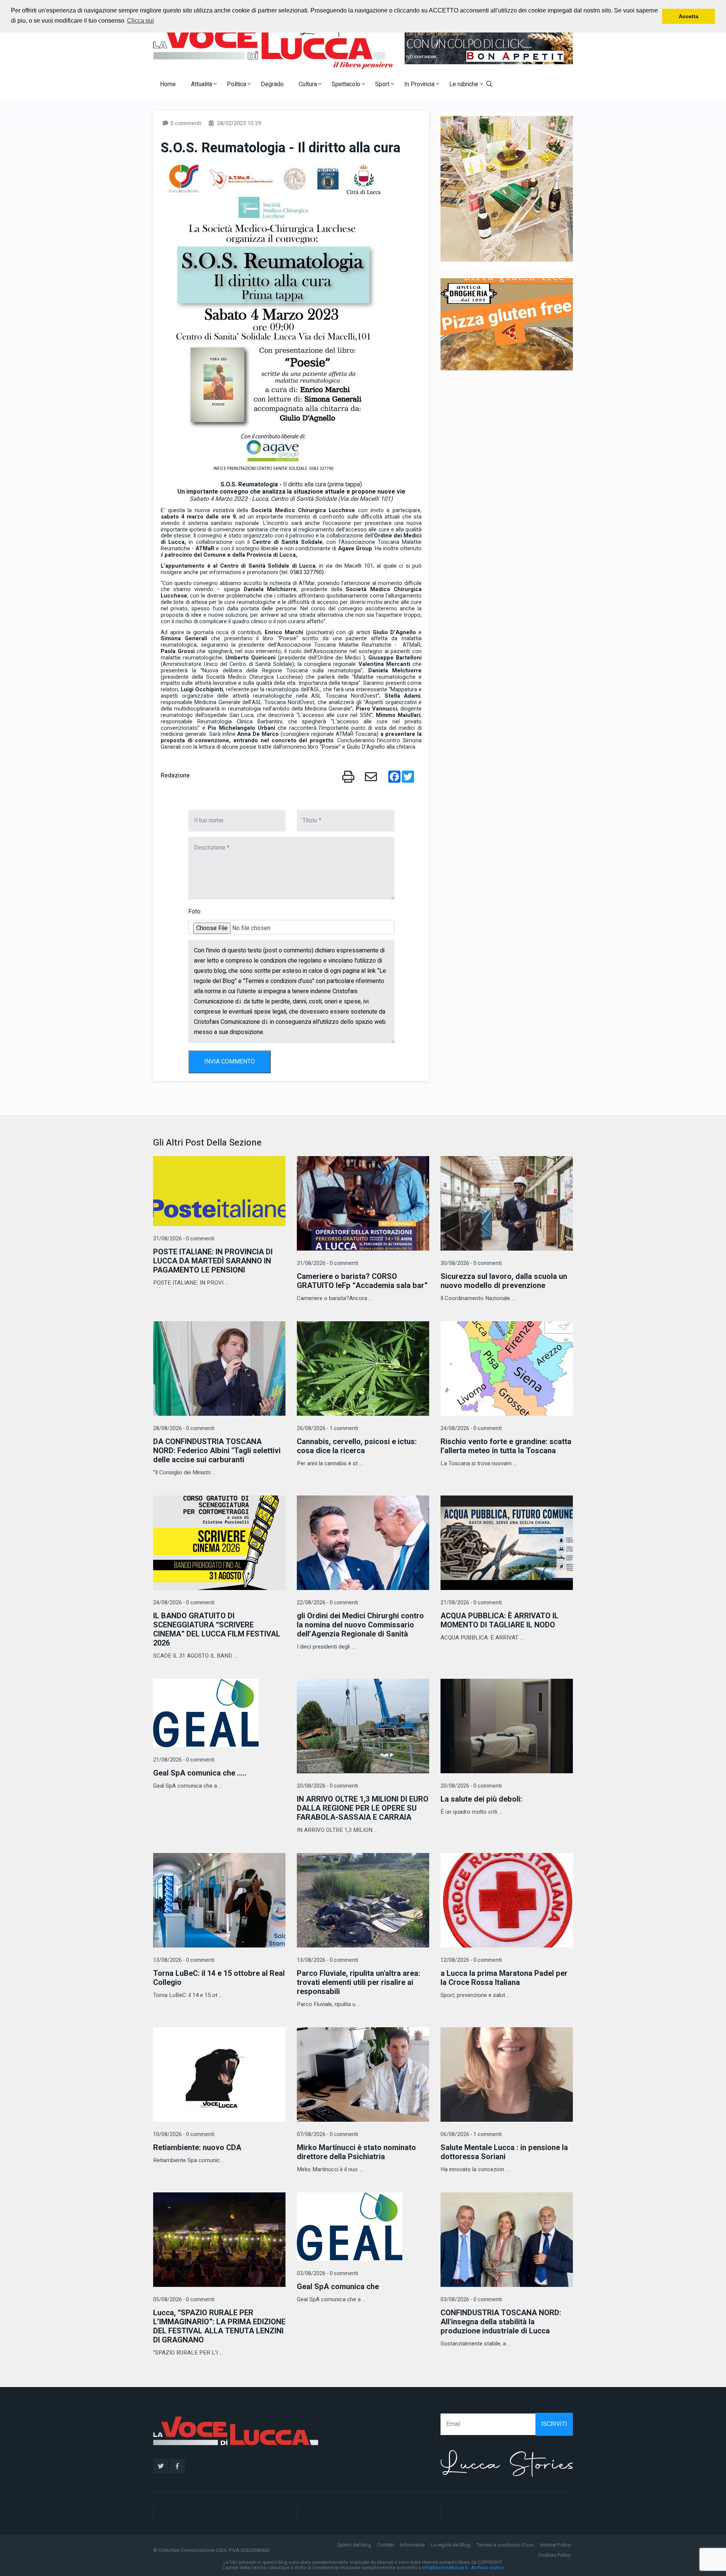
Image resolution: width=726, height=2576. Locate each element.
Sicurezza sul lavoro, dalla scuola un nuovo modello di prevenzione (504, 1281)
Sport (383, 84)
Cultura (309, 84)
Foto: (195, 912)
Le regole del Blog (451, 2545)
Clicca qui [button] (140, 21)
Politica (237, 84)
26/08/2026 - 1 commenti (327, 1428)
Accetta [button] (689, 16)
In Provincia (420, 84)
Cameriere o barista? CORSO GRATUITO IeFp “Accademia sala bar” (362, 1281)
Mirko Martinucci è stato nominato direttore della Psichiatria (356, 2152)
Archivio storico (488, 2568)
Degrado (272, 84)
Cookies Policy (554, 2555)
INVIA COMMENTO (230, 1062)
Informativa (412, 2545)
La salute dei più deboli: (481, 1799)
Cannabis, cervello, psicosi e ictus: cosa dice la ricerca (357, 1446)
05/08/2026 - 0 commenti (184, 2300)
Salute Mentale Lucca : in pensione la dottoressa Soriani (504, 2152)
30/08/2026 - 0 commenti (471, 1263)
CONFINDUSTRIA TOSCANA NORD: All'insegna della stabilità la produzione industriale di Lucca (501, 2322)
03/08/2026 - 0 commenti (327, 2273)
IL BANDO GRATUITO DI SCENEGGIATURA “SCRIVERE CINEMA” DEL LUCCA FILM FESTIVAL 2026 (217, 1629)
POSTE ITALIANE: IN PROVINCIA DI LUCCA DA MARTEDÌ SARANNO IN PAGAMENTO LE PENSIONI (213, 1261)
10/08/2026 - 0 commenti (184, 2134)
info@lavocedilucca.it (445, 2568)
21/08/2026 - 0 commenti (471, 1603)
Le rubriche (465, 84)
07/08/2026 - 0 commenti (327, 2134)
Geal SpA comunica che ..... (200, 1773)
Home (168, 84)
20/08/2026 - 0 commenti (327, 1786)
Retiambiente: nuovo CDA (197, 2148)
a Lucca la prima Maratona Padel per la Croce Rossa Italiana (504, 1978)
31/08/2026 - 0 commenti (184, 1239)
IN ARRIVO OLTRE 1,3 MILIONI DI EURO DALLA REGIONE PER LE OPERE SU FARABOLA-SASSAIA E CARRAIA (363, 1808)
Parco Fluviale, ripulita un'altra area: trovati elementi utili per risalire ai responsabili (358, 1982)
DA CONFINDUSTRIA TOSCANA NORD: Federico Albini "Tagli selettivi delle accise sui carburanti (217, 1451)
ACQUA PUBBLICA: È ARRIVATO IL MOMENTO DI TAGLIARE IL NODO (500, 1620)
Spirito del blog (354, 2545)
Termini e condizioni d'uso (505, 2545)
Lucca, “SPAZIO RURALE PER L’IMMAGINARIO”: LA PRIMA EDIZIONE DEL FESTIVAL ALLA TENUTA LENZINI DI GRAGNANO (219, 2326)
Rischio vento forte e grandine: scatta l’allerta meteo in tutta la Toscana (506, 1446)
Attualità (202, 84)
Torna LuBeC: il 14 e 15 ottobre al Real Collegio (219, 1978)
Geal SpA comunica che (338, 2287)
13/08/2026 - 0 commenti (184, 1960)
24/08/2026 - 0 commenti (471, 1428)
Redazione (175, 776)
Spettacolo (347, 84)
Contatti (385, 2545)
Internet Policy (555, 2545)
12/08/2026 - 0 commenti (471, 1960)
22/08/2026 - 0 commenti (327, 1603)
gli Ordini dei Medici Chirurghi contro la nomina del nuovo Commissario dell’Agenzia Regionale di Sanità (360, 1625)
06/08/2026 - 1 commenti (471, 2134)
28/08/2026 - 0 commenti (184, 1428)
